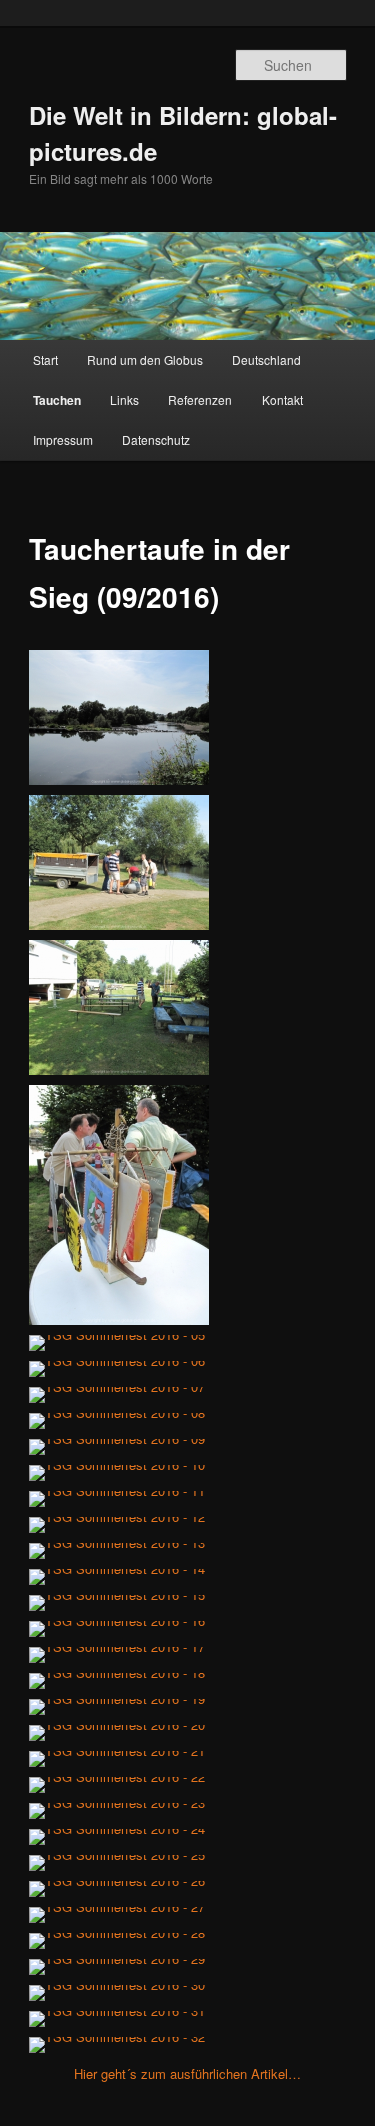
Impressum (63, 439)
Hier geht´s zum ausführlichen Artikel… (187, 2073)
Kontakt (282, 399)
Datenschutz (156, 439)
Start (45, 359)
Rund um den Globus (145, 359)
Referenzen (200, 399)
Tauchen (57, 400)
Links (124, 399)
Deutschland (266, 359)
